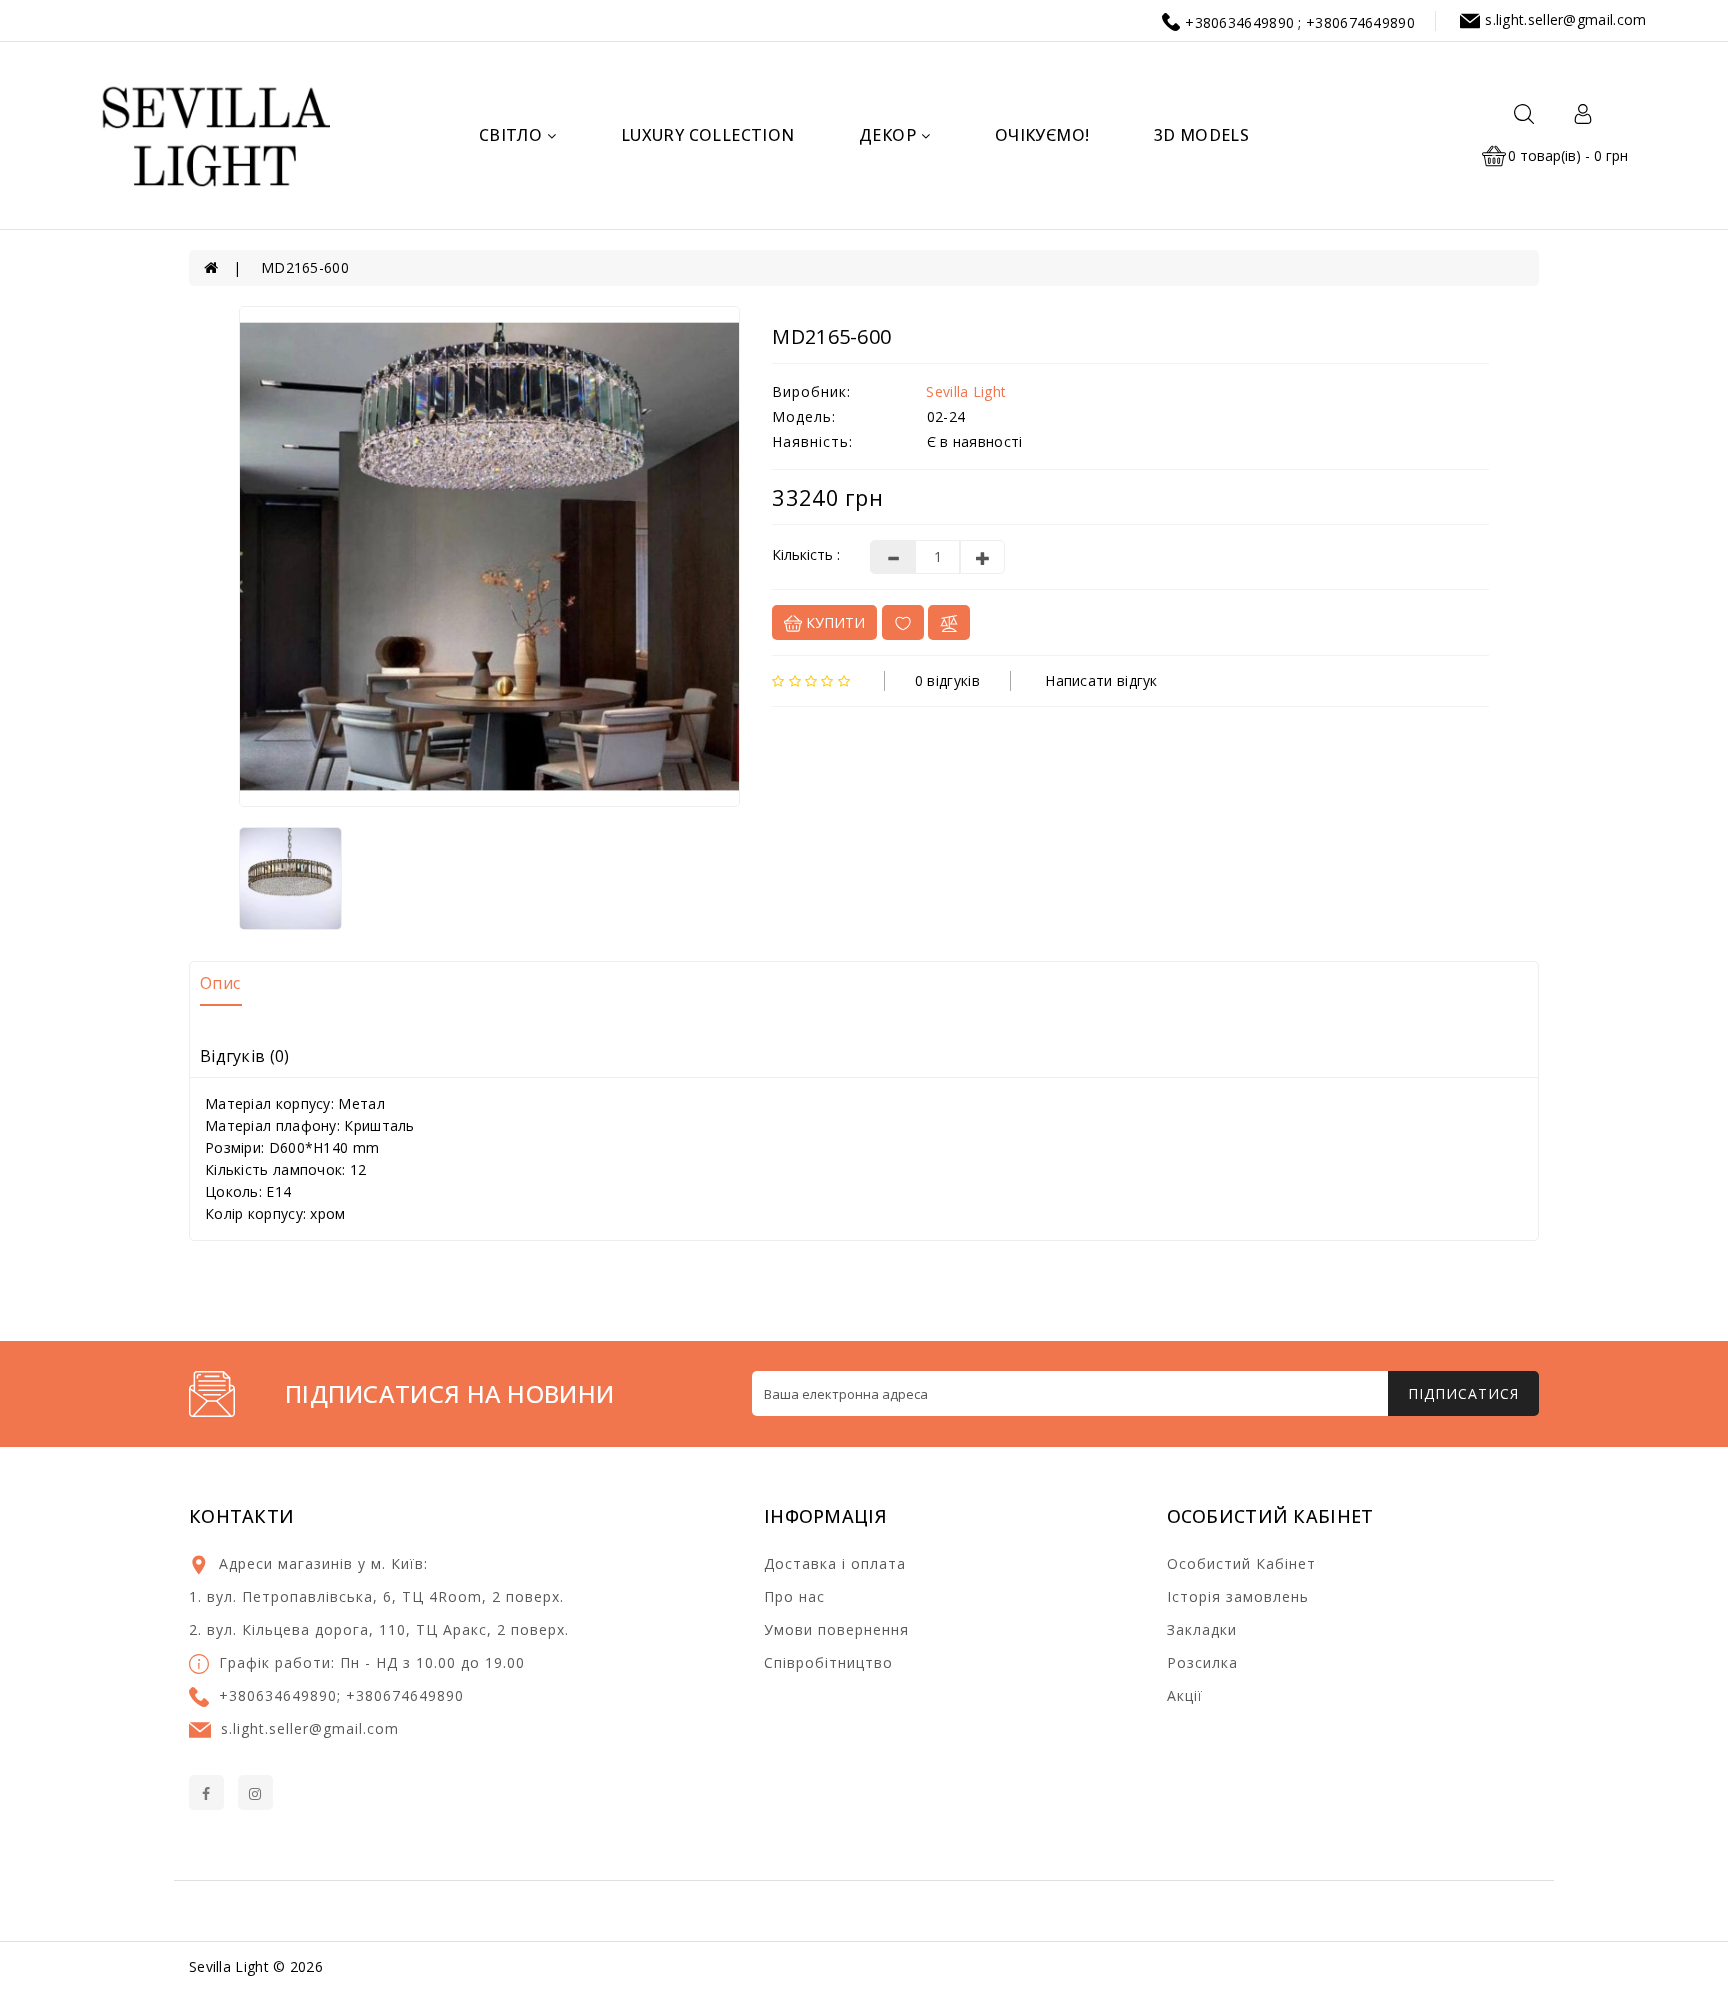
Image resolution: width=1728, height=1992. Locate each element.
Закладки (1202, 1629)
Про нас (794, 1596)
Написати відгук (1101, 680)
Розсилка (1202, 1662)
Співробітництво (828, 1662)
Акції (1185, 1695)
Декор (887, 135)
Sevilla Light (966, 391)
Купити (833, 622)
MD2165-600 (305, 267)
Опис (220, 983)
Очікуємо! (1042, 135)
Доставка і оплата (835, 1563)
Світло (510, 135)
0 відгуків (947, 680)
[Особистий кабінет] (1583, 112)
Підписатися (1463, 1393)
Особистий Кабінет (1241, 1563)
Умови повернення (836, 1629)
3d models (1202, 135)
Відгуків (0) (245, 1056)
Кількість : (806, 554)
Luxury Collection (708, 135)
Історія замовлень (1238, 1596)
